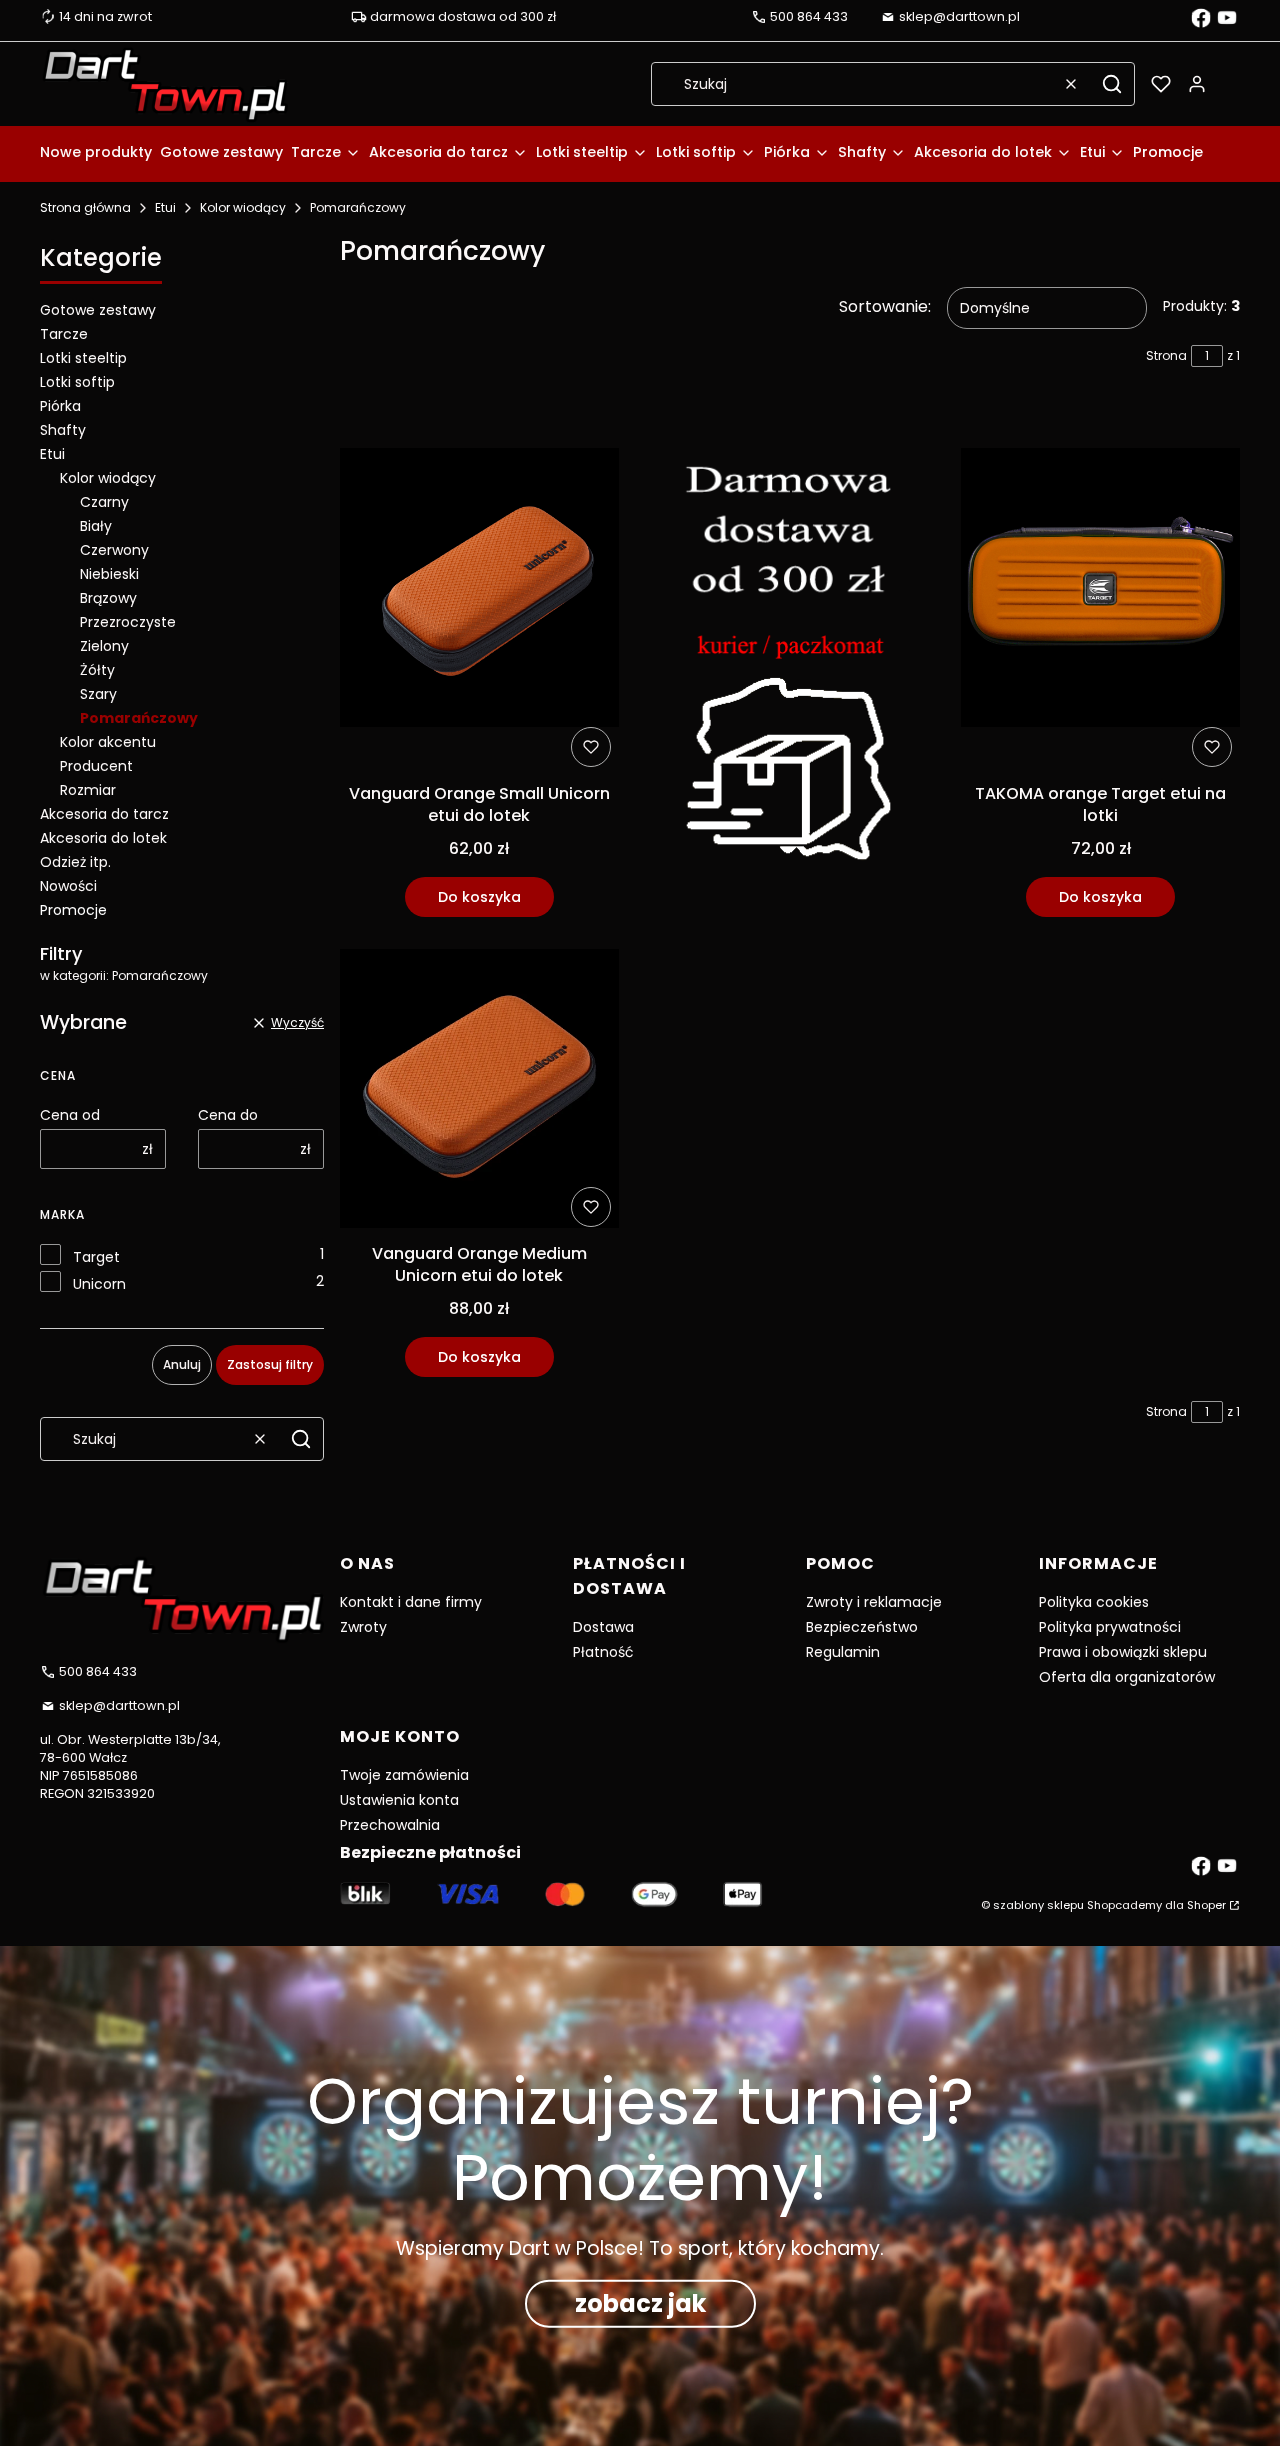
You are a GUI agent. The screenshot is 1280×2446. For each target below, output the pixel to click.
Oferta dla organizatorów (1127, 1677)
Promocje (73, 910)
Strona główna (85, 207)
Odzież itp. (75, 862)
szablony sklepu (1038, 1905)
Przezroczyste (128, 622)
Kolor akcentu (108, 742)
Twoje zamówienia (404, 1775)
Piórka (60, 406)
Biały (96, 526)
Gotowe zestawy (98, 310)
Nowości (68, 886)
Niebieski (109, 574)
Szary (98, 694)
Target (96, 1257)
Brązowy (108, 598)
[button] (1112, 84)
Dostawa (603, 1627)
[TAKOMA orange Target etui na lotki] (1100, 591)
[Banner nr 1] (790, 662)
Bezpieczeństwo (862, 1627)
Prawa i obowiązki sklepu (1123, 1652)
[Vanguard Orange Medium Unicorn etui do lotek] (479, 1092)
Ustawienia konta (399, 1800)
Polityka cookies (1094, 1602)
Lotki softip (77, 382)
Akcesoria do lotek (103, 838)
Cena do (228, 1115)
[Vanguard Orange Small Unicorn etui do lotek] (479, 591)
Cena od (70, 1115)
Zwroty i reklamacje (874, 1602)
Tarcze (64, 334)
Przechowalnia (390, 1825)
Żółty (97, 670)
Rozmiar (88, 790)
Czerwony (114, 550)
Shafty (63, 430)
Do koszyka (479, 897)
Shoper (1206, 1905)
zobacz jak (640, 2303)
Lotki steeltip (83, 358)
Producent (96, 766)
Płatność (603, 1652)
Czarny (104, 502)
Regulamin (843, 1652)
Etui (165, 207)
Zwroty (363, 1627)
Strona (1166, 355)
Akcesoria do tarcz (104, 814)
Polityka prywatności (1110, 1627)
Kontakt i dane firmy (411, 1602)
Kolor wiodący (243, 207)
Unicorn (99, 1284)
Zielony (104, 646)
